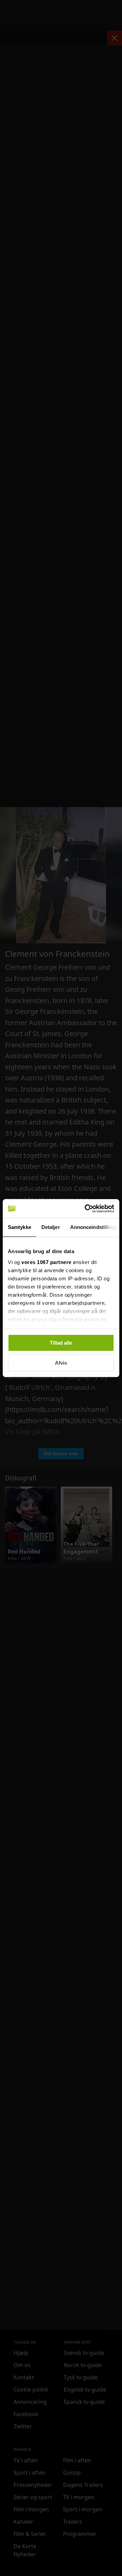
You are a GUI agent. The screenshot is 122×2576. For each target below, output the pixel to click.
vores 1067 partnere (46, 1262)
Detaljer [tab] (51, 1227)
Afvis (61, 1363)
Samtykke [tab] (19, 1227)
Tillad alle (61, 1343)
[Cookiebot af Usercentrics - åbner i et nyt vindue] (86, 1209)
